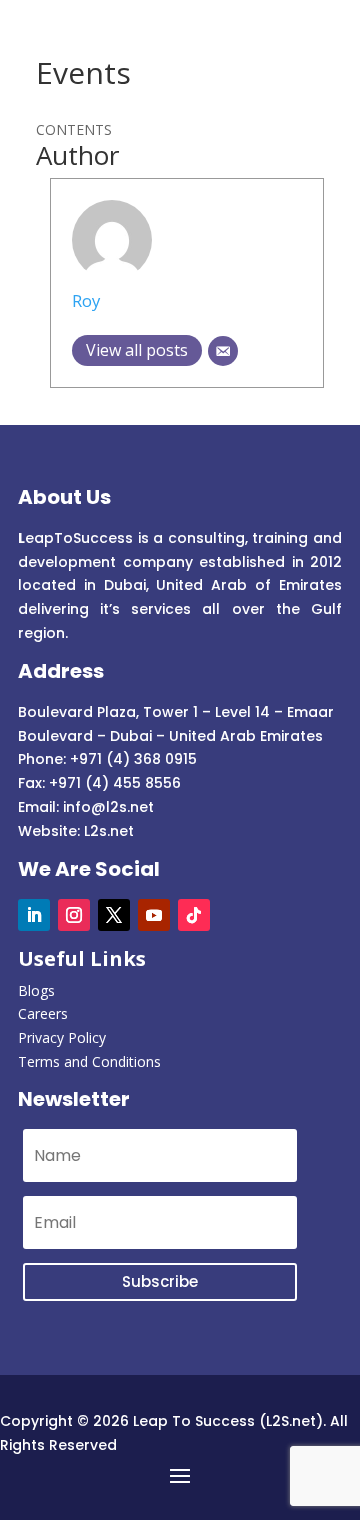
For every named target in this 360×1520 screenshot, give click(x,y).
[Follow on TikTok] (194, 915)
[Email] (223, 351)
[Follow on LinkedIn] (34, 915)
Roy (86, 300)
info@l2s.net (106, 807)
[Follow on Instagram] (74, 915)
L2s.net (109, 831)
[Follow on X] (114, 915)
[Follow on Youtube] (154, 915)
